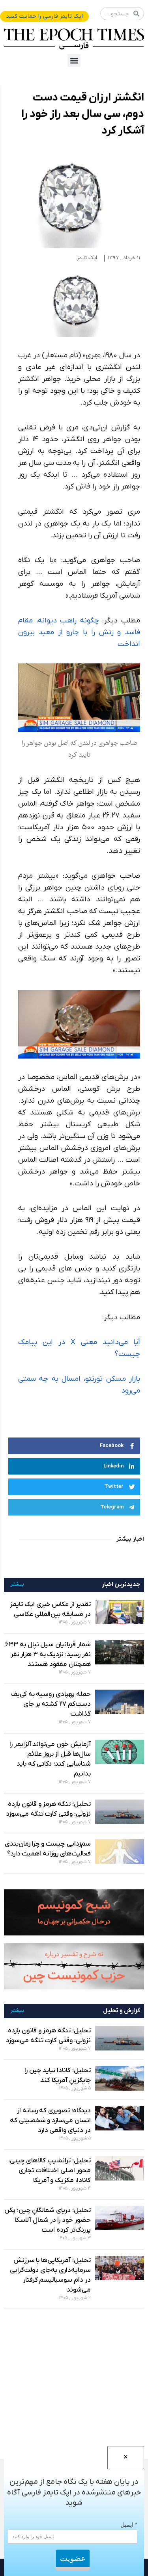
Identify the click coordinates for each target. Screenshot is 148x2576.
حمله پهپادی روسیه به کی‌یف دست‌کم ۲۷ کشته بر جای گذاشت (51, 1704)
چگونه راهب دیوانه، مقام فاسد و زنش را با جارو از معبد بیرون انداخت (79, 632)
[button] (74, 60)
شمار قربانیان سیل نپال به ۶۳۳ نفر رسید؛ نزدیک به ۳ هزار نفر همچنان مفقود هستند (48, 1655)
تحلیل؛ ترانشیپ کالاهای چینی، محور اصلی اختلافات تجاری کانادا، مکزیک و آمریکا (50, 2171)
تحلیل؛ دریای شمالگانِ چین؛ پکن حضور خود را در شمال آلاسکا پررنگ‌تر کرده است (48, 2220)
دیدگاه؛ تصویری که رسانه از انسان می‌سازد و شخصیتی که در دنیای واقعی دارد (50, 2121)
